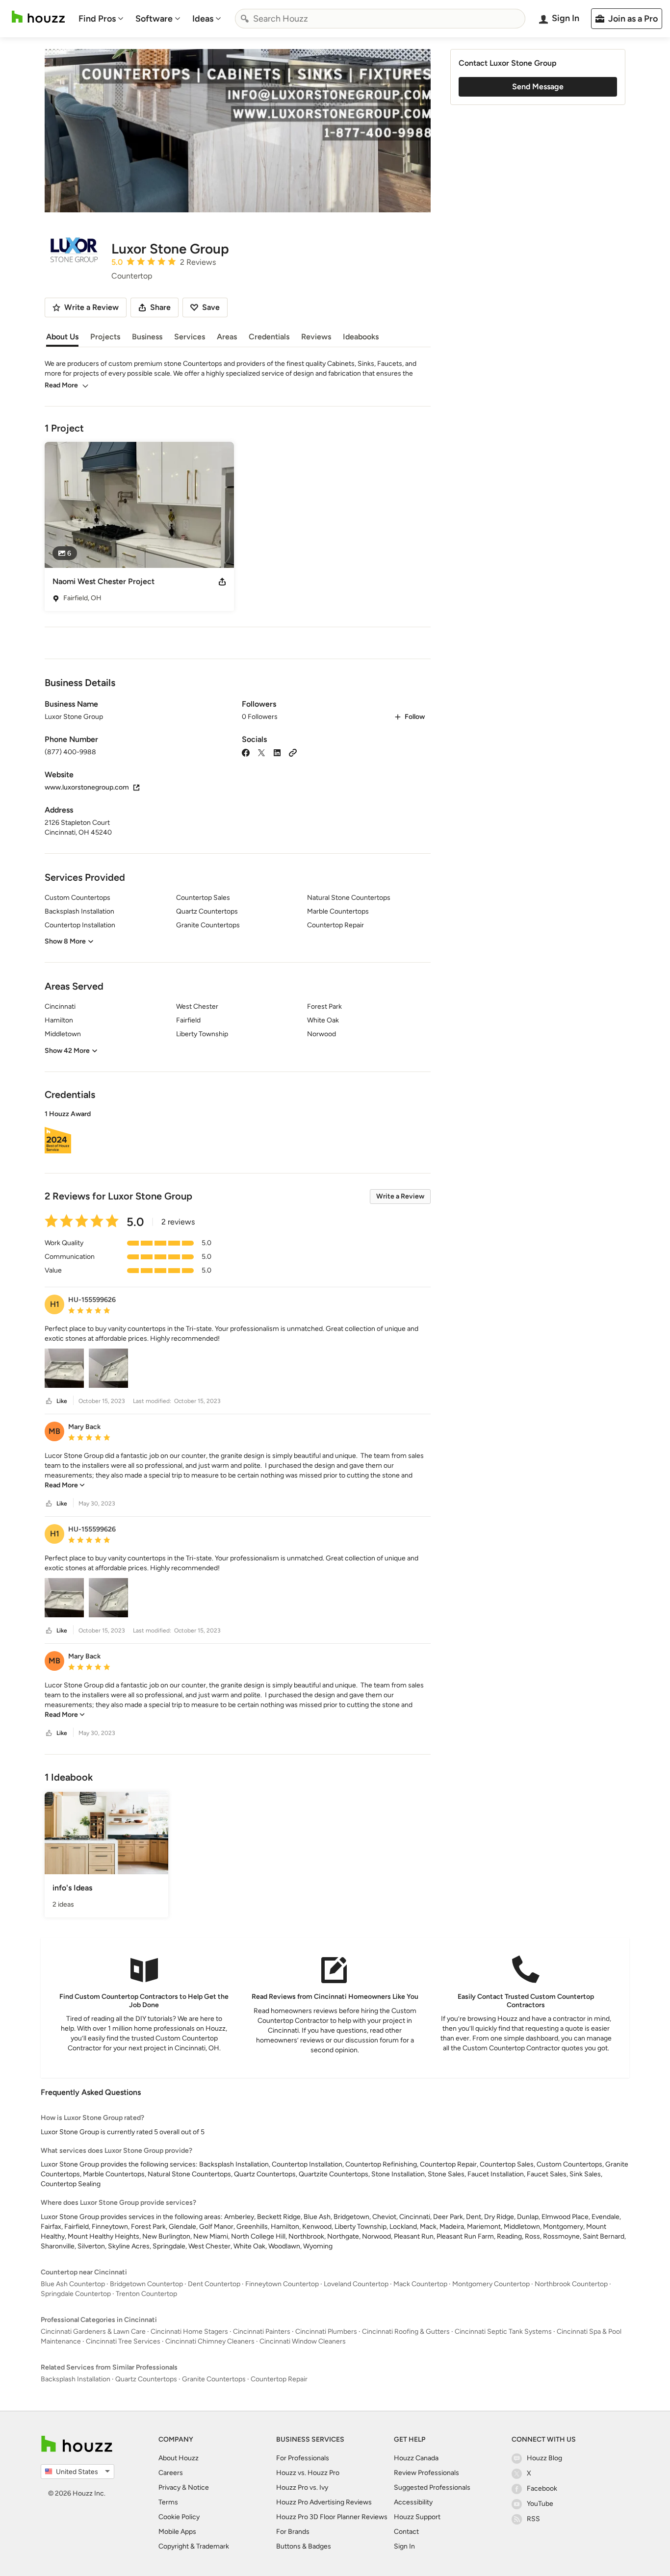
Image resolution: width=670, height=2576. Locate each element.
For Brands (293, 2532)
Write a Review (400, 1196)
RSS (533, 2519)
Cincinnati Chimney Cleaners (210, 2341)
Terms (168, 2502)
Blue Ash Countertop (73, 2284)
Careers (171, 2473)
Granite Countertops (214, 2379)
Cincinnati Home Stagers (189, 2332)
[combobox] (380, 19)
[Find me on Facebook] (246, 752)
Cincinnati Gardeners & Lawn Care (93, 2332)
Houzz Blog (544, 2458)
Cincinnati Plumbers (326, 2332)
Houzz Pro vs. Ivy (302, 2487)
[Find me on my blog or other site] (293, 752)
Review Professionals (426, 2473)
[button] (238, 1133)
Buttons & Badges (304, 2546)
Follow (415, 717)
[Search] (245, 19)
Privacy (169, 2487)
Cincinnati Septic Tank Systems (503, 2332)
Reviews (316, 337)
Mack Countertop (420, 2284)
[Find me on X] (261, 752)
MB (54, 1431)
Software (154, 19)
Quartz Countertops (146, 2379)
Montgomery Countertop (491, 2284)
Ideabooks (361, 337)
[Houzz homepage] (38, 17)
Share (160, 307)
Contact (406, 2532)
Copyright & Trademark (194, 2546)
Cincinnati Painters (262, 2332)
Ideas (203, 19)
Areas (227, 337)
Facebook (542, 2488)
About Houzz (179, 2458)
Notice (198, 2487)
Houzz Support (417, 2517)
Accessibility (413, 2502)
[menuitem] (101, 19)
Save (211, 307)
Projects (105, 337)
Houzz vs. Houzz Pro (308, 2473)
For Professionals (303, 2458)
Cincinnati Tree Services (123, 2341)
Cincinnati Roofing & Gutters (406, 2332)
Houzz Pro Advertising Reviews (324, 2502)
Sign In (404, 2546)
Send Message (538, 87)
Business (147, 337)
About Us (62, 337)
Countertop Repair (279, 2379)
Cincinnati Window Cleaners (303, 2341)
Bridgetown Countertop (146, 2284)
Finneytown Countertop (282, 2284)
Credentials (269, 337)
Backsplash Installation (76, 2379)
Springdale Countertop (76, 2294)
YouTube (540, 2504)
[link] (65, 1485)
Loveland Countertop (356, 2284)
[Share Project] (222, 582)
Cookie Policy (179, 2517)
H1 (55, 1304)
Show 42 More (67, 1051)
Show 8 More (65, 941)
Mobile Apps (177, 2532)
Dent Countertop (214, 2284)
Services (190, 337)
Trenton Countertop (146, 2294)
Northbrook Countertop (571, 2284)
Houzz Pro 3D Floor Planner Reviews (332, 2517)
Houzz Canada (416, 2458)
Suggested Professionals (432, 2487)
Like (62, 1401)
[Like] (49, 1401)
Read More (61, 385)
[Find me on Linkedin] (277, 752)
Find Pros (97, 19)
